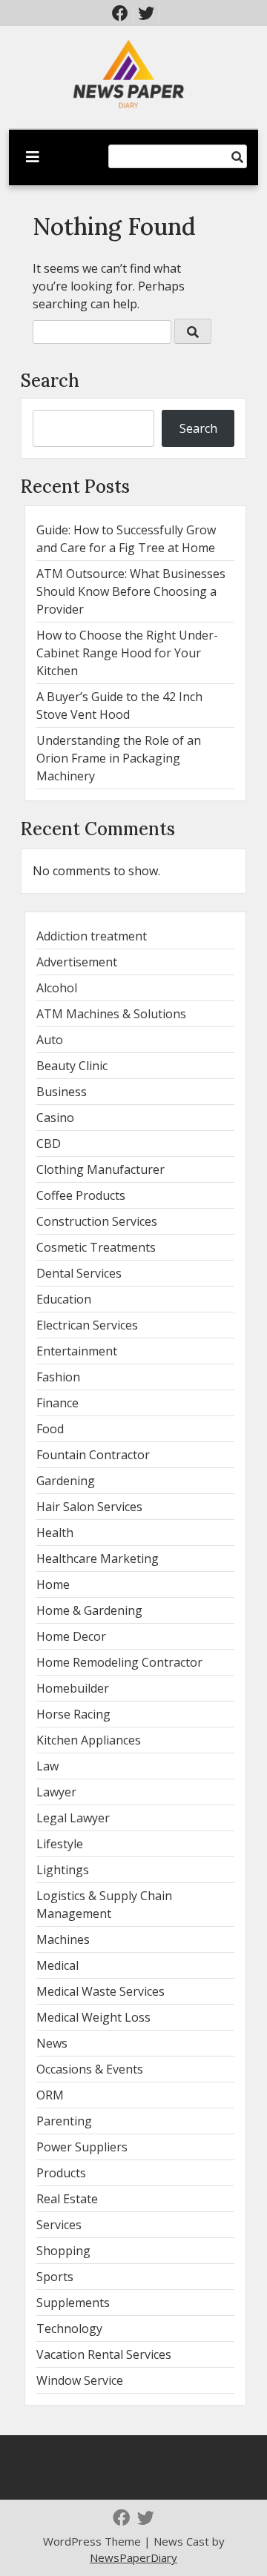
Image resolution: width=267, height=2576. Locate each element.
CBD (49, 1143)
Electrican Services (87, 1325)
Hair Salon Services (89, 1507)
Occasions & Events (90, 2069)
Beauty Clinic (72, 1066)
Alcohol (57, 988)
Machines (63, 1939)
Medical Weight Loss (93, 2017)
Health (55, 1533)
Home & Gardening (89, 1610)
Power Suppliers (82, 2147)
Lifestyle (60, 1844)
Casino (55, 1118)
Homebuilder (73, 1688)
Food (50, 1429)
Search (50, 381)
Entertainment (77, 1351)
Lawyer (56, 1792)
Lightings (63, 1870)
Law (47, 1766)
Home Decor (71, 1636)
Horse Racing (73, 1714)
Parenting (64, 2121)
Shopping (63, 2251)
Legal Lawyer (73, 1818)
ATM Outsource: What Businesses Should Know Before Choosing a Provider (131, 591)
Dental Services (79, 1273)
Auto (50, 1040)
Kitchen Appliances (89, 1740)
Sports (55, 2277)
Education (64, 1299)
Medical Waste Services (100, 1991)
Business (62, 1092)
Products (61, 2173)
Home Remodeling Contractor (119, 1662)
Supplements (73, 2303)
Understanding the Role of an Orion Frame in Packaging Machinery (119, 758)
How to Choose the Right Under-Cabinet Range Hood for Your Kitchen (127, 653)
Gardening (66, 1481)
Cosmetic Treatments (96, 1247)
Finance (57, 1403)
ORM (50, 2095)
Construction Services (97, 1221)
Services (59, 2225)
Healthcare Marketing (98, 1558)
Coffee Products (81, 1195)
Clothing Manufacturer (100, 1169)
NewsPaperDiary (133, 2557)
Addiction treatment (92, 936)
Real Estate (67, 2199)
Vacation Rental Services (104, 2354)
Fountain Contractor (93, 1455)
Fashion (58, 1377)
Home (53, 1584)
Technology (69, 2328)
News (52, 2043)
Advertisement (77, 962)
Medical (57, 1965)
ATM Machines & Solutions (111, 1014)
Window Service (80, 2380)
